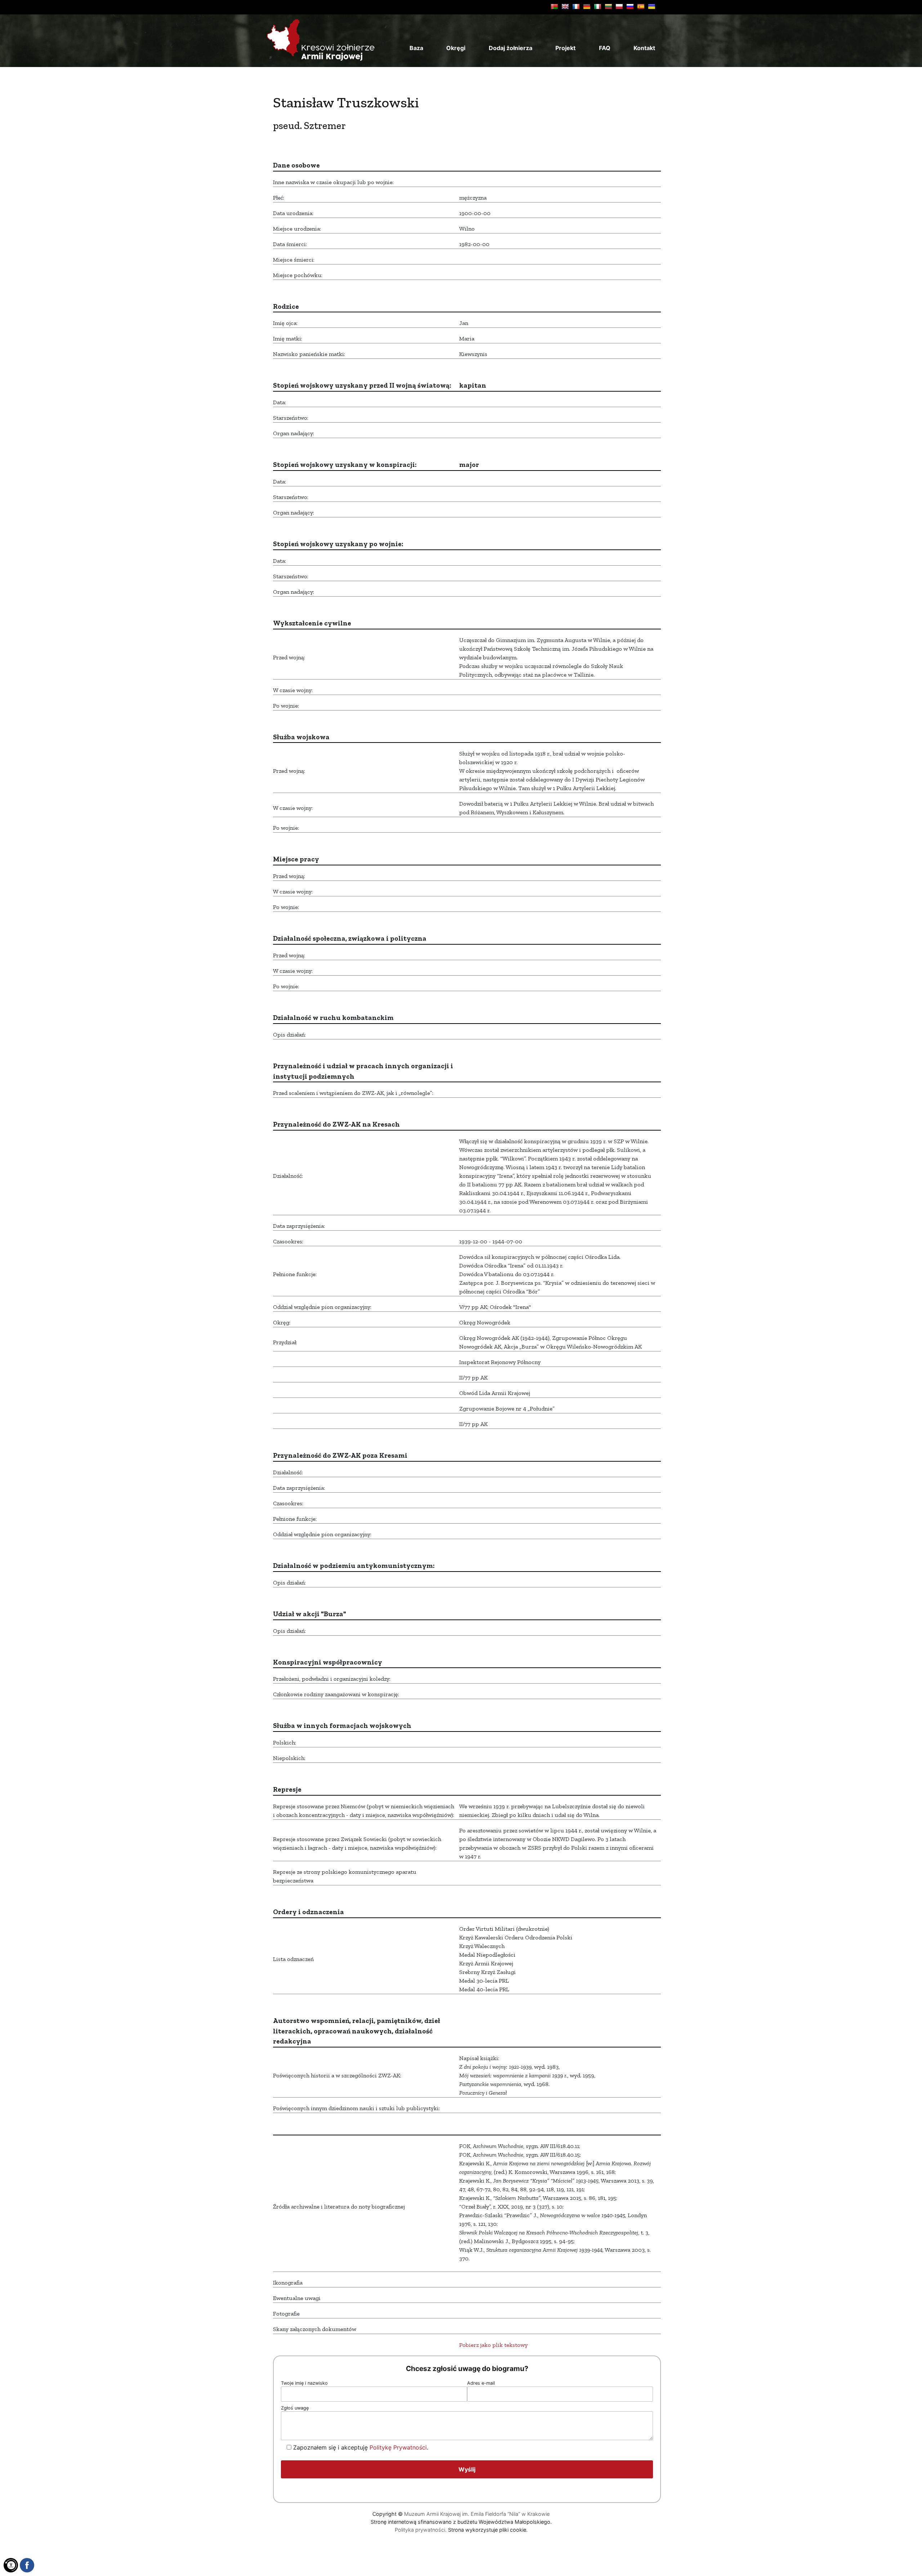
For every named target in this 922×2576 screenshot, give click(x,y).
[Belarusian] (554, 6)
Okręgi (456, 48)
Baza (416, 48)
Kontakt (644, 48)
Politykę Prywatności (398, 2447)
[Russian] (630, 6)
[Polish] (619, 6)
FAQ (605, 48)
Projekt (565, 48)
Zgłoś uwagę (295, 2408)
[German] (587, 6)
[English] (565, 6)
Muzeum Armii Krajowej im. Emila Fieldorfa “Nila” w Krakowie (477, 2514)
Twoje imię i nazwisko (304, 2383)
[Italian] (597, 6)
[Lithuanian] (608, 6)
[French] (576, 6)
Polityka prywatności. (421, 2530)
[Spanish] (641, 6)
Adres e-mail (481, 2383)
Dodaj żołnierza (511, 48)
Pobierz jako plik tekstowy (493, 2345)
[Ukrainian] (652, 6)
